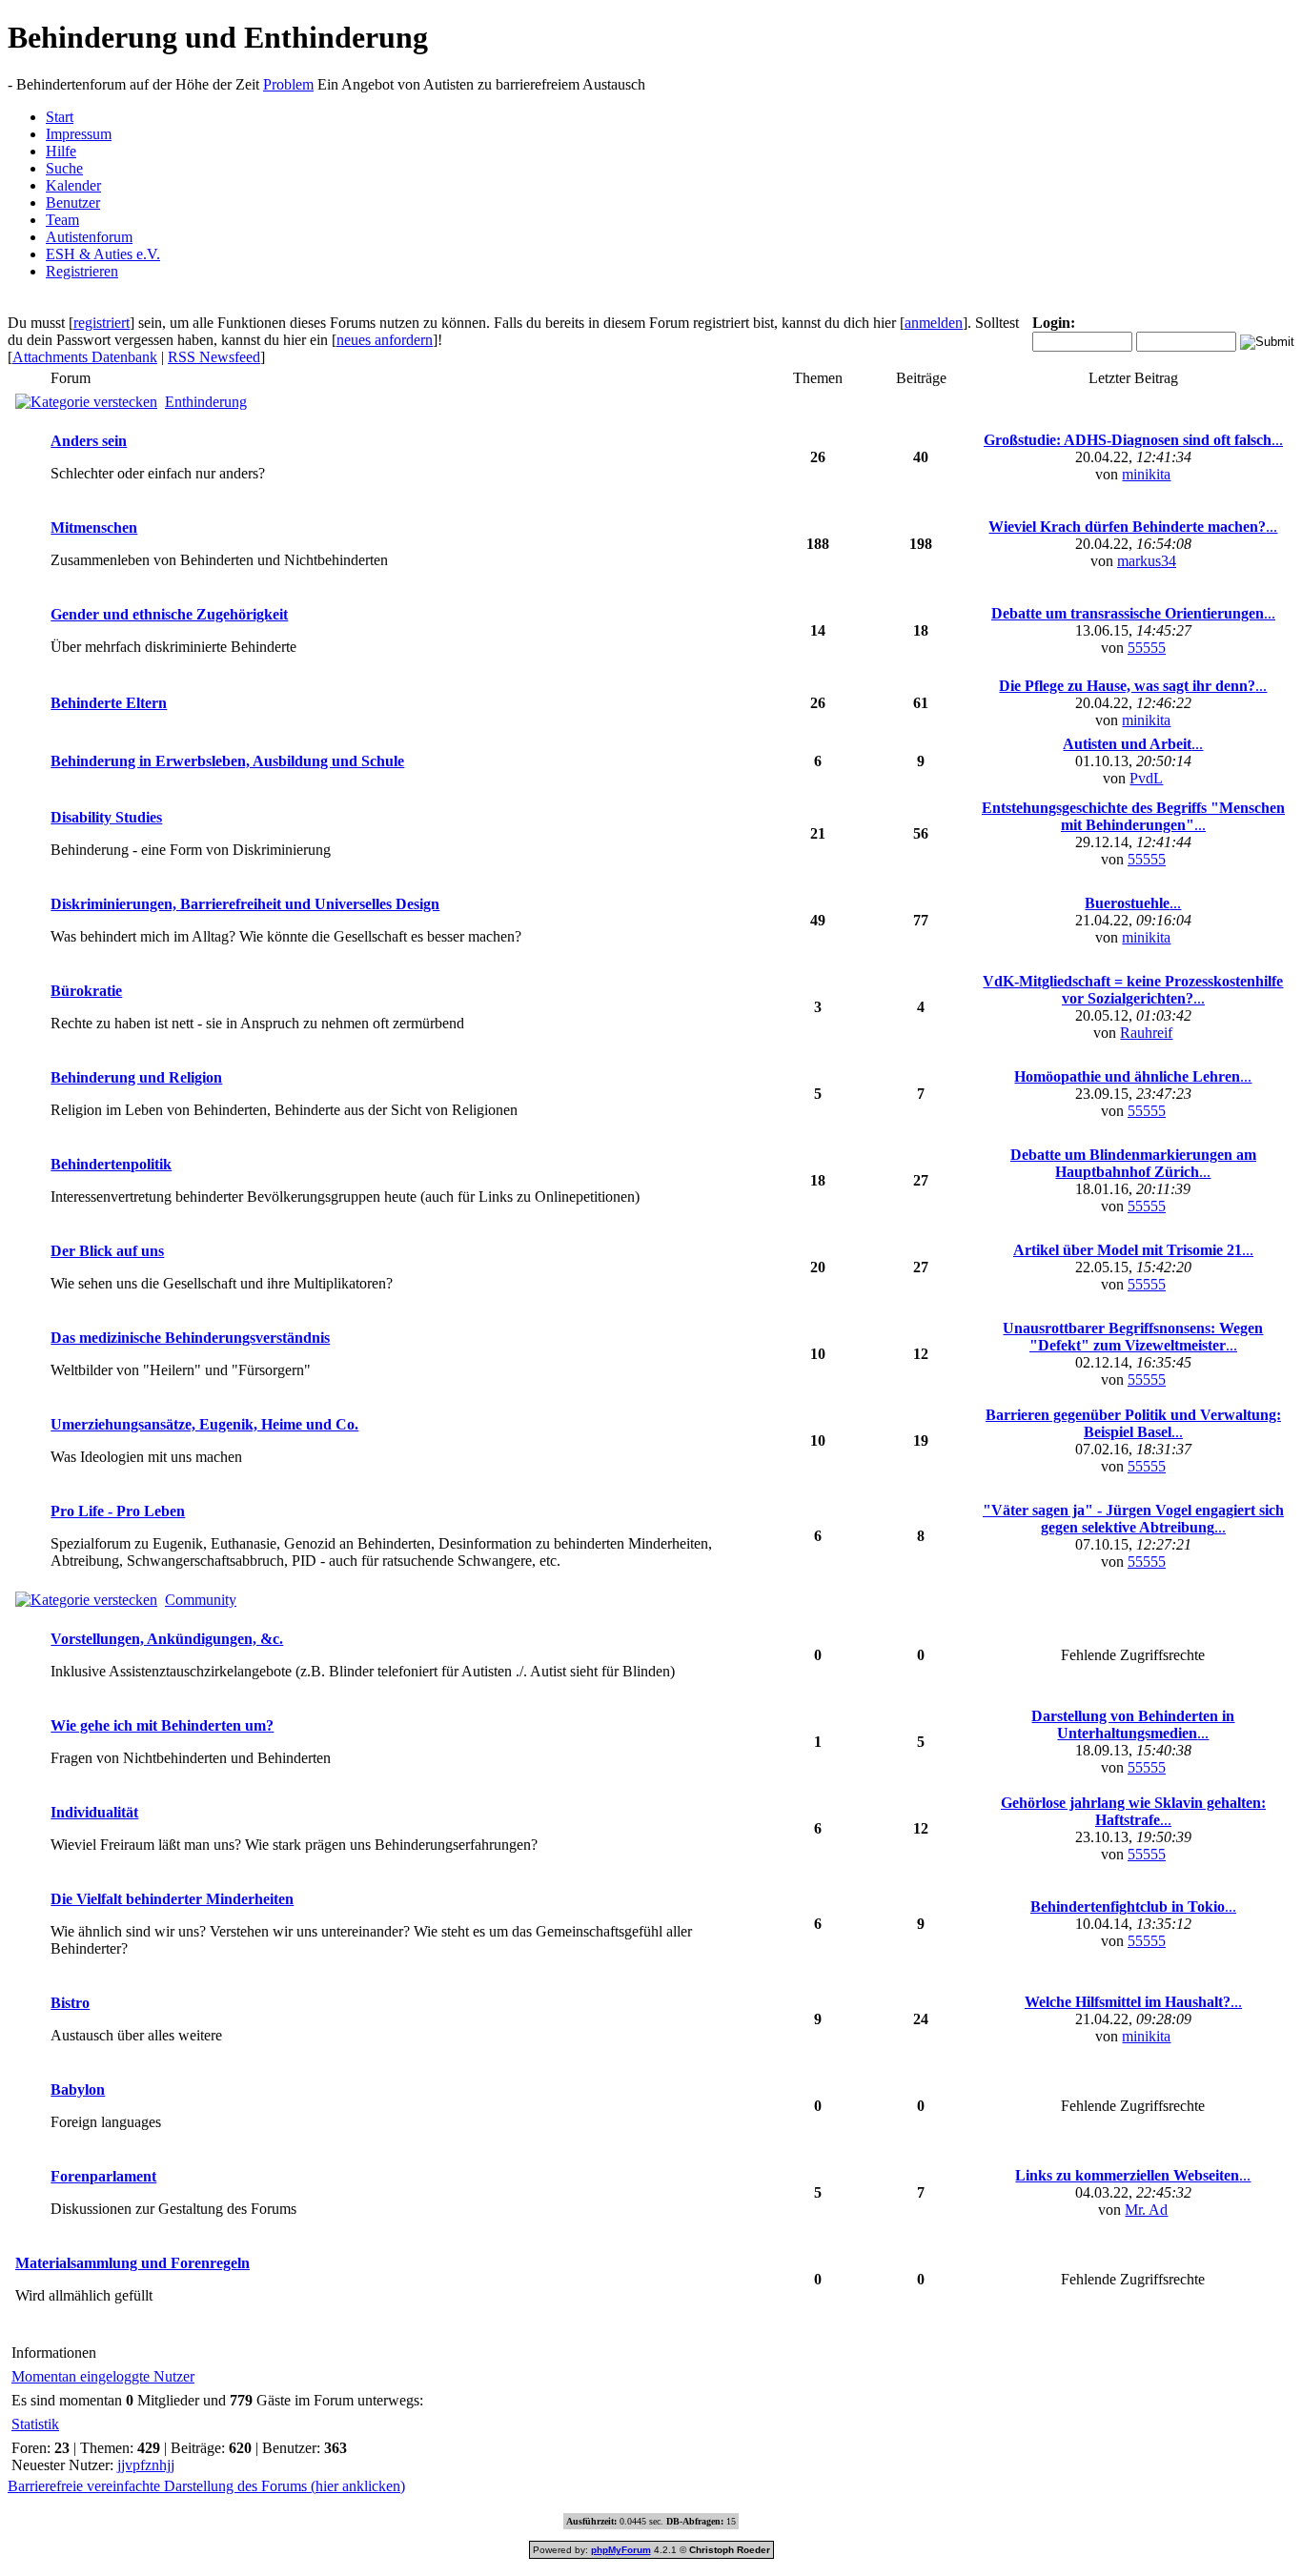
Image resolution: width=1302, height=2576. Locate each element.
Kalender (73, 185)
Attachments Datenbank (85, 357)
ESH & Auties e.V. (103, 254)
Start (60, 117)
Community (201, 1600)
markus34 (1147, 561)
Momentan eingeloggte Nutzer (103, 2376)
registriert (102, 323)
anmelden (934, 323)
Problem (288, 84)
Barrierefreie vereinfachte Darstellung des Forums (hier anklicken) (206, 2486)
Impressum (79, 134)
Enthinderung (206, 402)
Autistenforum (89, 237)
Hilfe (61, 151)
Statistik (35, 2424)
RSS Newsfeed (214, 357)
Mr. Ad (1146, 2210)
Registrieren (82, 271)
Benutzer (73, 203)
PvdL (1146, 778)
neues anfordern (385, 340)
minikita (1146, 474)
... (1133, 440)
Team (62, 220)
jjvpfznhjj (146, 2465)
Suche (64, 168)
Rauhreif (1146, 1033)
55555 (1147, 648)
